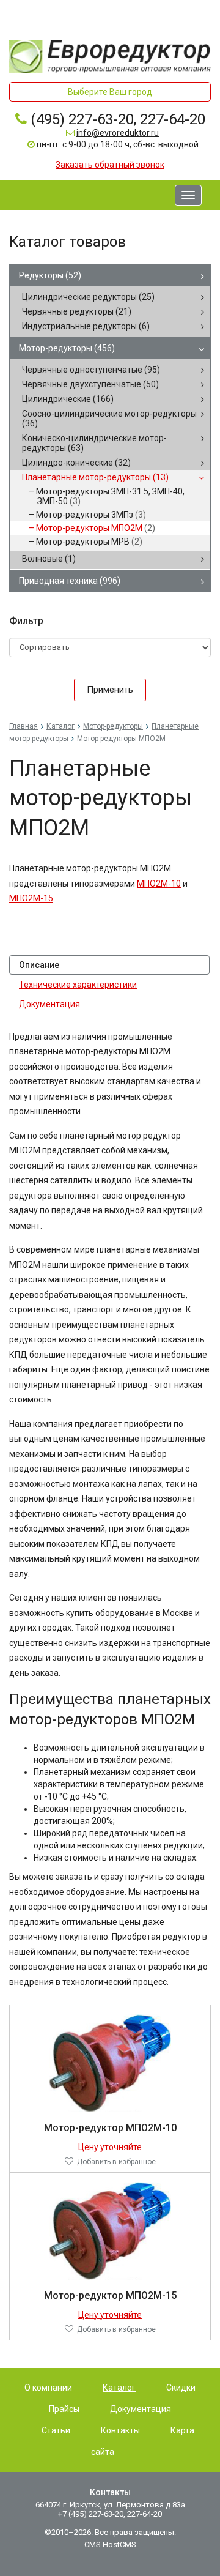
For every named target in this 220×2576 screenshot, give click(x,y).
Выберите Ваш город (110, 92)
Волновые (49, 559)
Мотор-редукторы (67, 348)
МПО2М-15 (31, 898)
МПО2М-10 (159, 884)
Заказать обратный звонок (110, 165)
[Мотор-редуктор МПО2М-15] (110, 2230)
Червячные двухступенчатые (90, 384)
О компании (48, 2388)
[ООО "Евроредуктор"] (110, 55)
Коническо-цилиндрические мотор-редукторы (94, 443)
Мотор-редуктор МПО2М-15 (110, 2295)
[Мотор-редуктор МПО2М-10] (110, 2063)
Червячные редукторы (77, 311)
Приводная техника (70, 581)
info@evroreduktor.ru (118, 133)
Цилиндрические (68, 399)
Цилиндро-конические (76, 463)
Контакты (120, 2430)
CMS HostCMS (110, 2544)
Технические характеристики (78, 985)
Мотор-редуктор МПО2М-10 (110, 2128)
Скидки (181, 2388)
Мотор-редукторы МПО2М (96, 528)
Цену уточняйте (110, 2147)
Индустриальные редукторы (86, 326)
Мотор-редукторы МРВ (89, 542)
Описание (39, 965)
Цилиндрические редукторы (88, 297)
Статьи (56, 2430)
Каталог (61, 726)
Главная (24, 726)
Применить (110, 690)
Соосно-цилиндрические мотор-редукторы (109, 419)
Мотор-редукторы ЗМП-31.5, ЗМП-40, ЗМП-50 (110, 496)
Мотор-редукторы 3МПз (91, 515)
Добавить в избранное (116, 2162)
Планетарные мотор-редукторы (95, 477)
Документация (50, 1004)
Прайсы (64, 2409)
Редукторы (50, 275)
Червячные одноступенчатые (91, 370)
